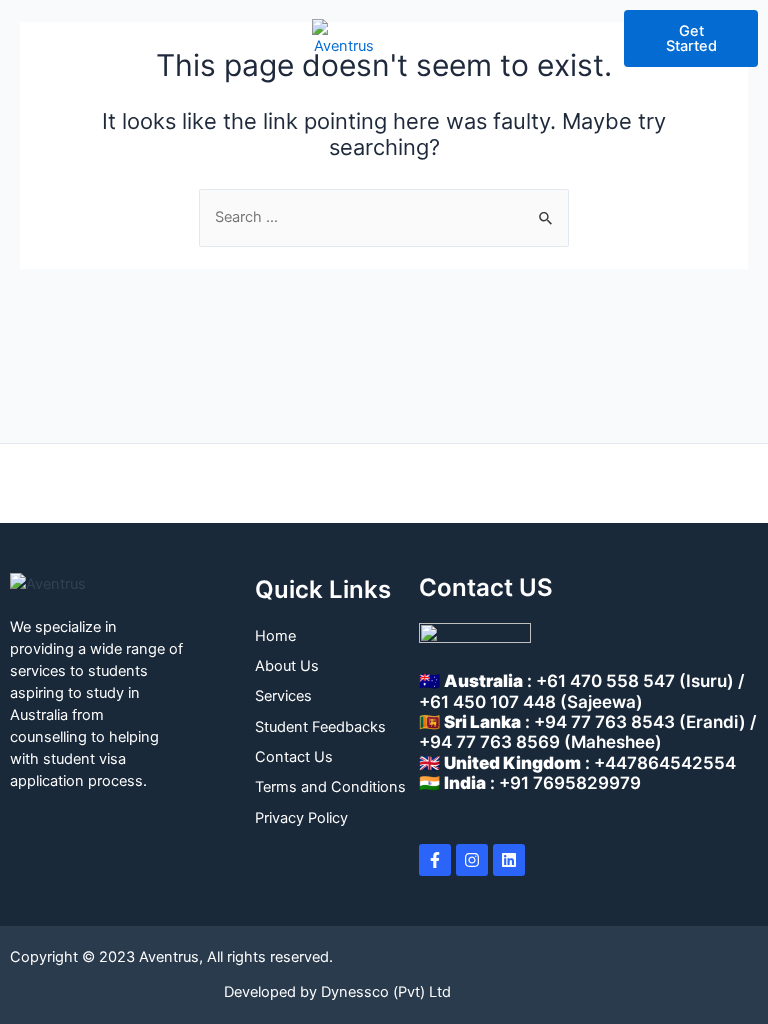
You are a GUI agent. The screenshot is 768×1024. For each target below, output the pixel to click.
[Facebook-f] (435, 860)
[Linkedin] (509, 860)
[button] (37, 39)
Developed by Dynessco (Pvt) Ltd (337, 992)
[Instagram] (472, 860)
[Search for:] (384, 217)
